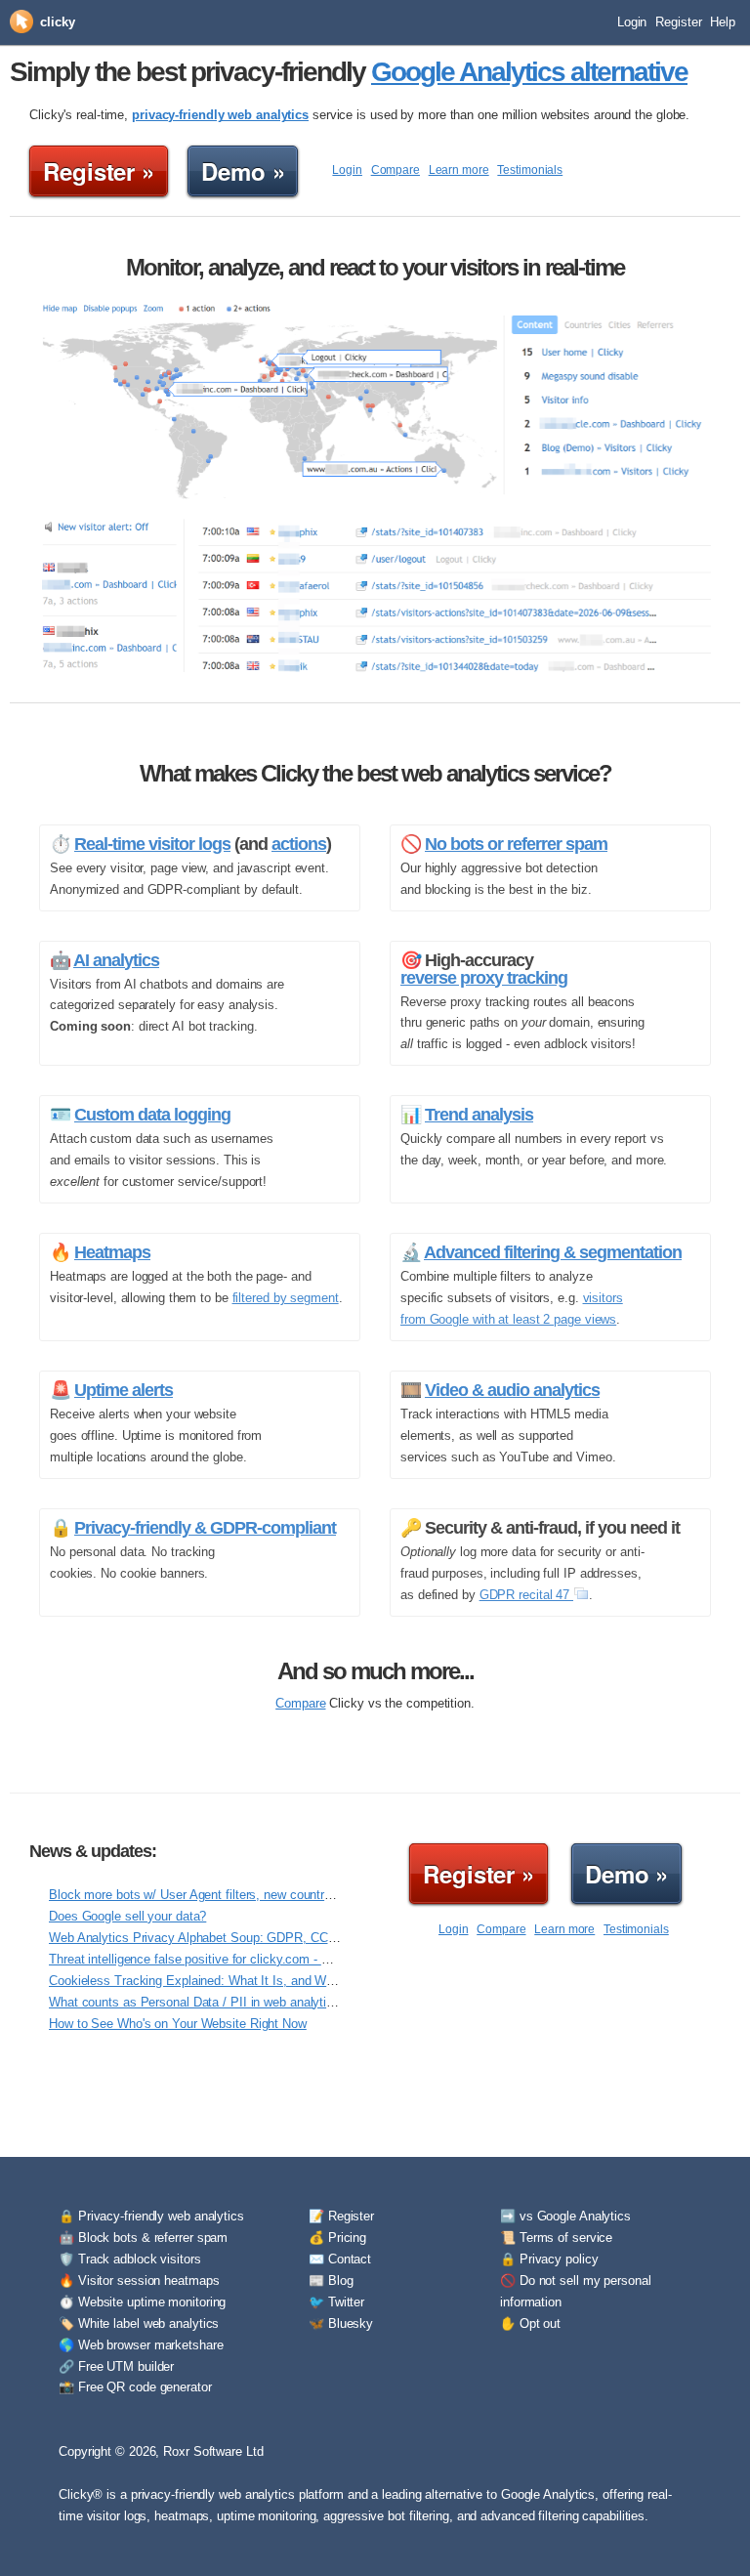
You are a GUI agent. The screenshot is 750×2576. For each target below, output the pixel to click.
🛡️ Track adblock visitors (130, 2259)
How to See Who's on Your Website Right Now (178, 2024)
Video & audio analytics (512, 1390)
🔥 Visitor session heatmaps (139, 2280)
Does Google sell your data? (127, 1916)
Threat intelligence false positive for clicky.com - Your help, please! (235, 1959)
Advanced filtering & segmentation (553, 1252)
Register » (99, 171)
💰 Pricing (337, 2238)
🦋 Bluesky (341, 2323)
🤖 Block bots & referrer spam (143, 2238)
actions (299, 844)
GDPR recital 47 (526, 1595)
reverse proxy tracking (484, 978)
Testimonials (530, 170)
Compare (396, 170)
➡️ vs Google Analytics (565, 2216)
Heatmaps (112, 1252)
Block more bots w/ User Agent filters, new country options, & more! (238, 1895)
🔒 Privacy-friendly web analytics (151, 2216)
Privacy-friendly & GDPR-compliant (205, 1528)
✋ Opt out (530, 2323)
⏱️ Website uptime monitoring (142, 2302)
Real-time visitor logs (152, 844)
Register (678, 22)
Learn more (459, 170)
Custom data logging (152, 1115)
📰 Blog (331, 2280)
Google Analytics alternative (529, 72)
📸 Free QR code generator (135, 2387)
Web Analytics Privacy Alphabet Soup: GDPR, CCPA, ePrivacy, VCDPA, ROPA (271, 1938)
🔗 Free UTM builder (116, 2366)
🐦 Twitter (336, 2302)
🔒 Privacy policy (549, 2259)
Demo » (243, 171)
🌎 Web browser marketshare (141, 2345)
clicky (57, 22)
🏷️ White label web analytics (139, 2323)
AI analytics (116, 960)
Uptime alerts (124, 1390)
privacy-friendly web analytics (220, 115)
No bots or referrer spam (516, 844)
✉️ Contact (340, 2259)
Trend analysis (479, 1115)
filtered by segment (286, 1298)
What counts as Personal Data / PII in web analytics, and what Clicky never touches (284, 2002)
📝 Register (341, 2216)
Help (723, 22)
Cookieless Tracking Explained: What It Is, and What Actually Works (240, 1981)
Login (632, 22)
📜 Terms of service (556, 2238)
